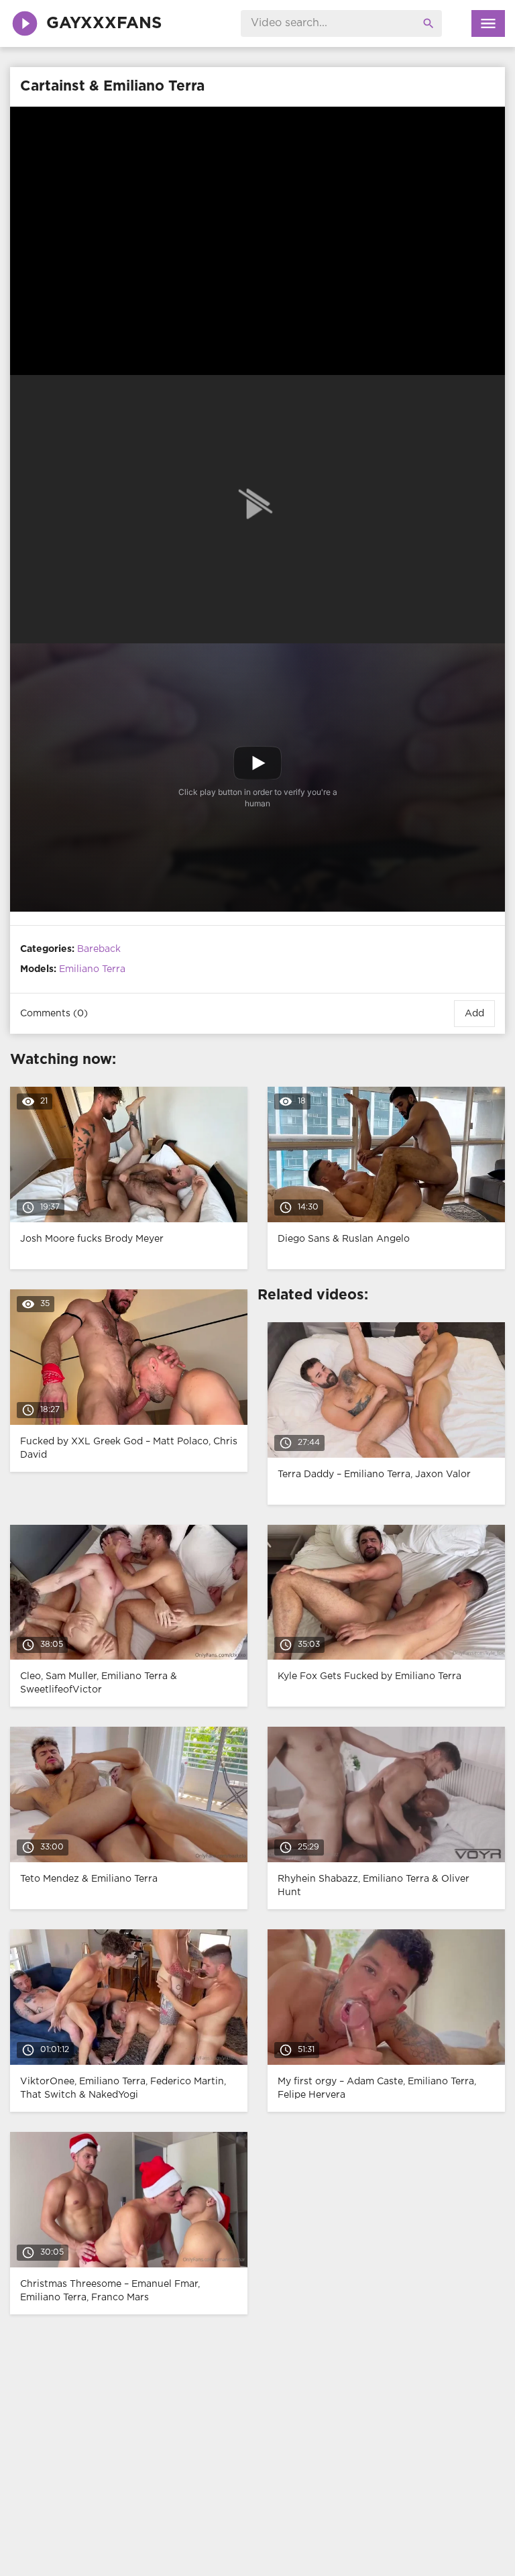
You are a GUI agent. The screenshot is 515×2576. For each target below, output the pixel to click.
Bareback (99, 949)
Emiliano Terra (92, 969)
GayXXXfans (104, 23)
